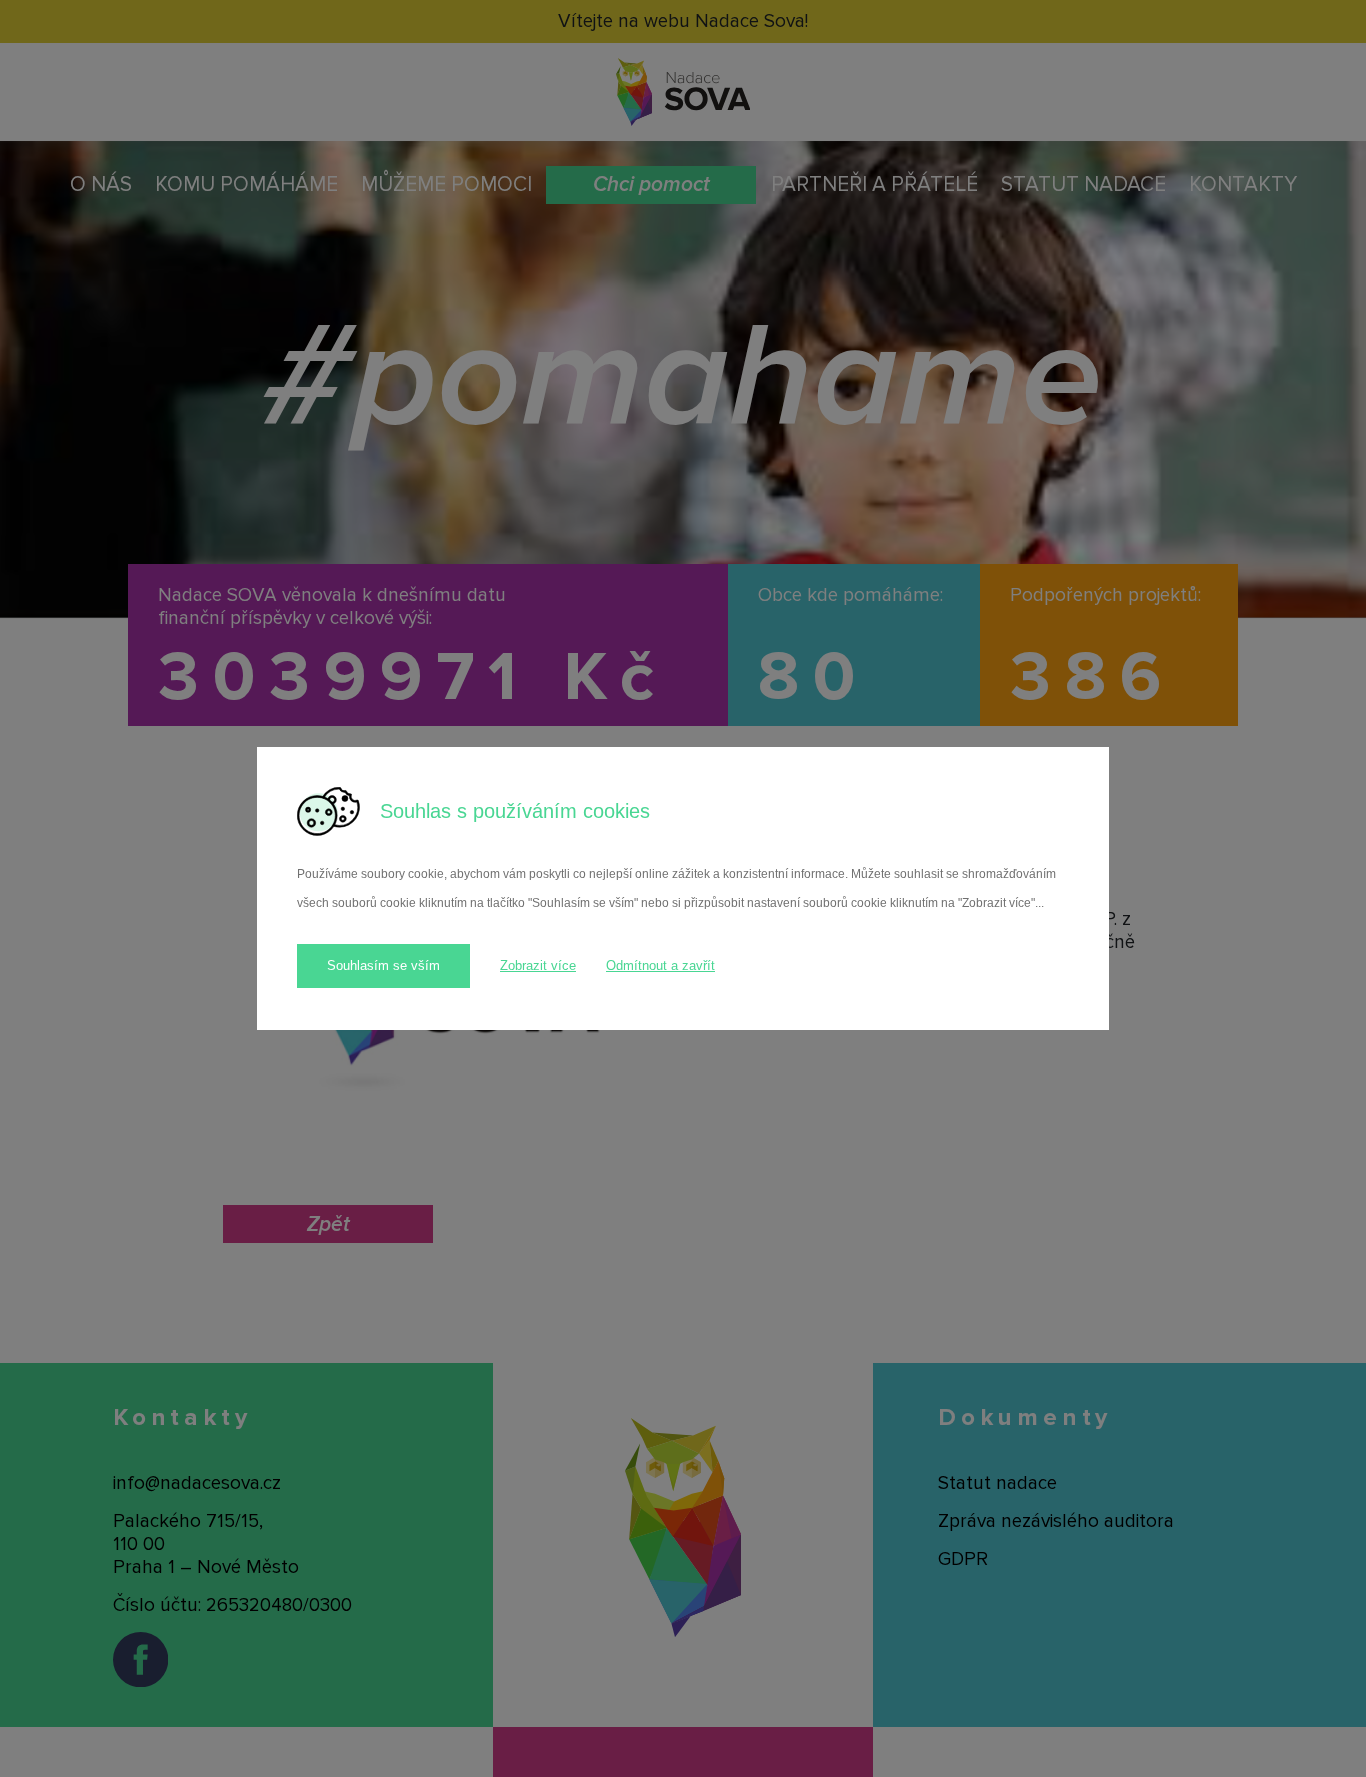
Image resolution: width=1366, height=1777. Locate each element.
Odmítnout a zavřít (660, 965)
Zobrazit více (538, 965)
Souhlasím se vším (383, 965)
